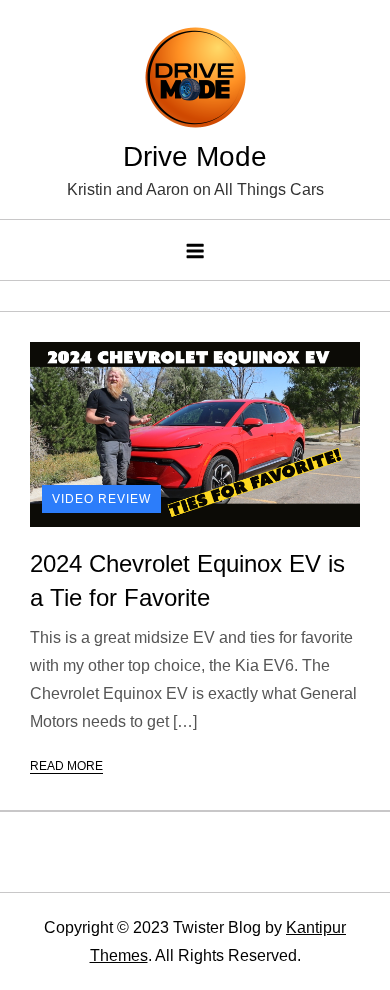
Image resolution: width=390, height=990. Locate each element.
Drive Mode (195, 156)
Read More (66, 766)
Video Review (101, 499)
